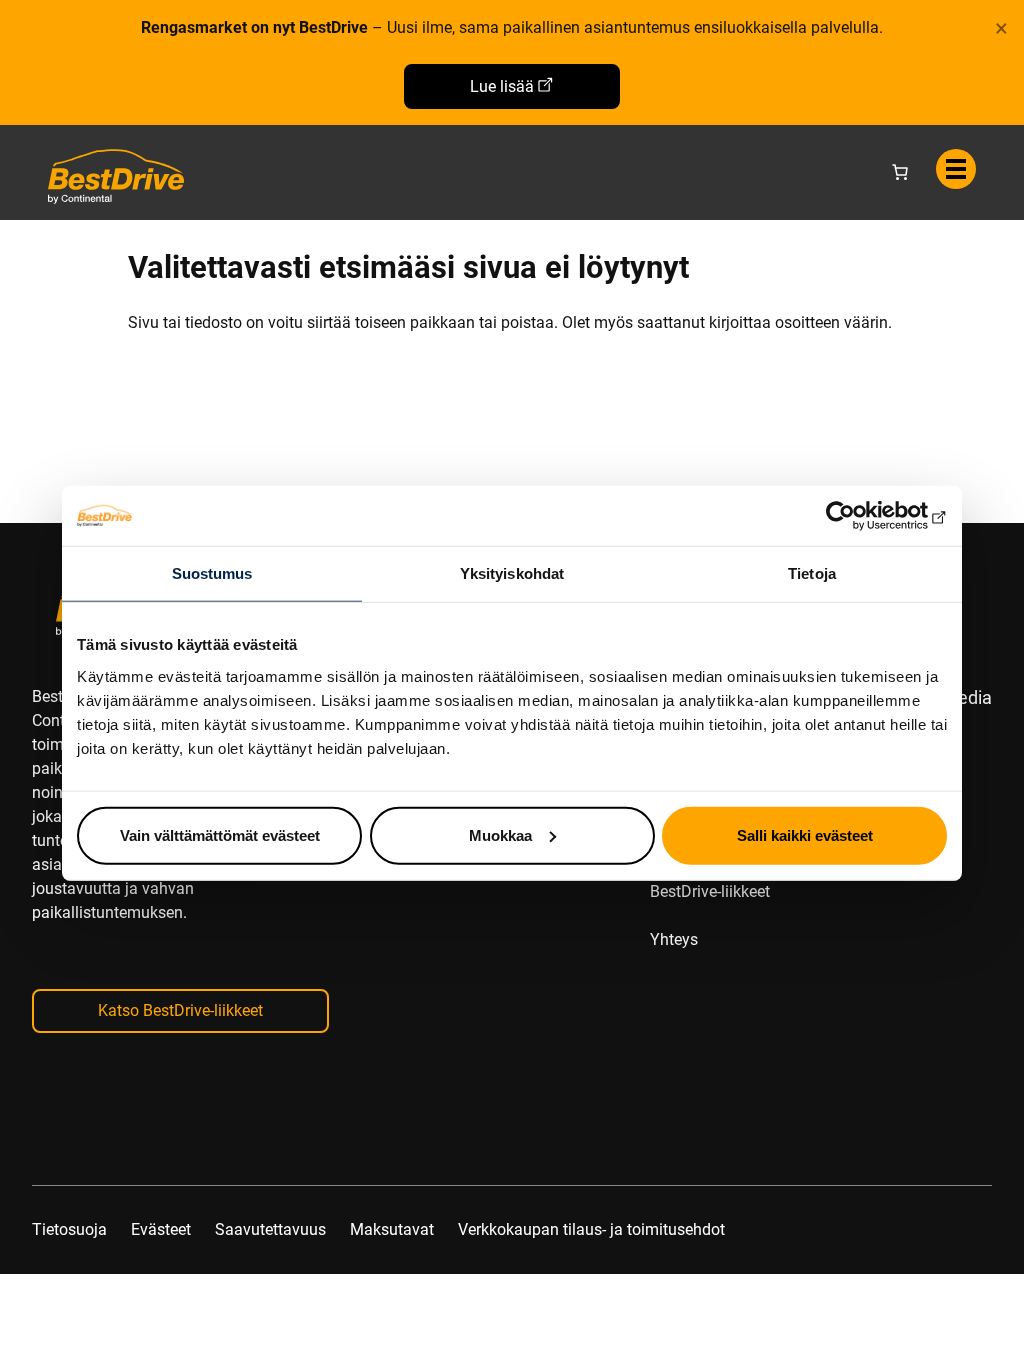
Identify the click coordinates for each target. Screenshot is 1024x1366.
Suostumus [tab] (212, 573)
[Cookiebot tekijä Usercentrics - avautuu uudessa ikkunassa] (859, 516)
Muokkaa (500, 834)
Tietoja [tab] (812, 573)
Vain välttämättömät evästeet (220, 834)
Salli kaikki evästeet (805, 834)
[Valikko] (956, 169)
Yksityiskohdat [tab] (512, 573)
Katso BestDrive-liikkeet (180, 1010)
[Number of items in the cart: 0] (900, 172)
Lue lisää (502, 86)
